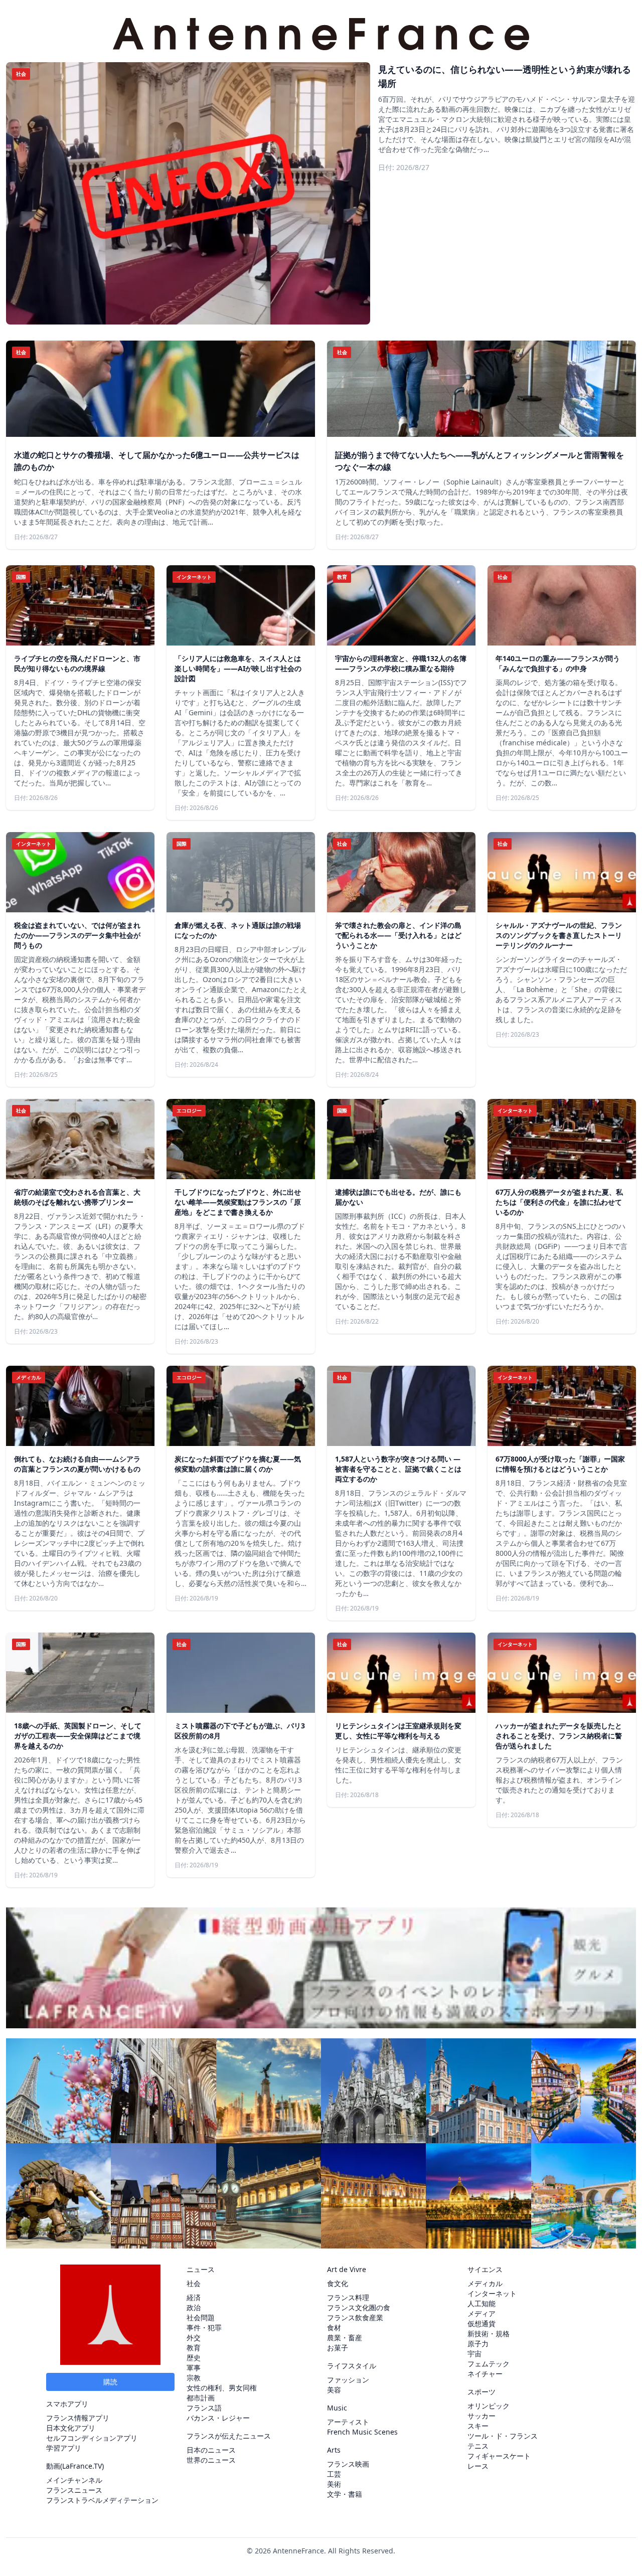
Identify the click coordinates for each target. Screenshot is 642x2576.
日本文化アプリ (71, 2428)
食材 (334, 2327)
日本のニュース (211, 2450)
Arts (334, 2450)
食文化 (338, 2283)
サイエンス (485, 2269)
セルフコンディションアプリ (92, 2438)
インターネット (492, 2293)
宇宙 (474, 2354)
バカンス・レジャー (218, 2418)
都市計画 (201, 2398)
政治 (194, 2307)
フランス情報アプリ (78, 2418)
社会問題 (201, 2317)
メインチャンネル (74, 2480)
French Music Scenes (362, 2432)
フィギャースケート (499, 2456)
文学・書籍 (345, 2494)
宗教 (194, 2378)
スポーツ (481, 2392)
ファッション (348, 2380)
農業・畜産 (345, 2338)
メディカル (485, 2283)
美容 (334, 2390)
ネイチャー (485, 2374)
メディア (481, 2313)
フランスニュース (74, 2490)
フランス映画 (348, 2464)
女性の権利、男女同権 (222, 2388)
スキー (478, 2426)
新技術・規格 (489, 2333)
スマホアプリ (67, 2404)
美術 (334, 2484)
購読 (110, 2382)
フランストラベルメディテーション (102, 2500)
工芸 (334, 2474)
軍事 (194, 2368)
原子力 (478, 2344)
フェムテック (489, 2364)
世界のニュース (211, 2460)
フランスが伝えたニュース (229, 2436)
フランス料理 (348, 2297)
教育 (194, 2348)
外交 (194, 2338)
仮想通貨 (481, 2323)
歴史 (194, 2358)
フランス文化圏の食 (359, 2307)
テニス (478, 2446)
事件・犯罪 (204, 2327)
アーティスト (348, 2422)
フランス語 (204, 2408)
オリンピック (489, 2406)
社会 (194, 2283)
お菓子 (338, 2348)
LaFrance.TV (82, 2466)
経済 (194, 2297)
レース (478, 2466)
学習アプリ (64, 2448)
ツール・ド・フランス (503, 2436)
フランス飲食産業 (355, 2317)
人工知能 (481, 2303)
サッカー (481, 2416)
